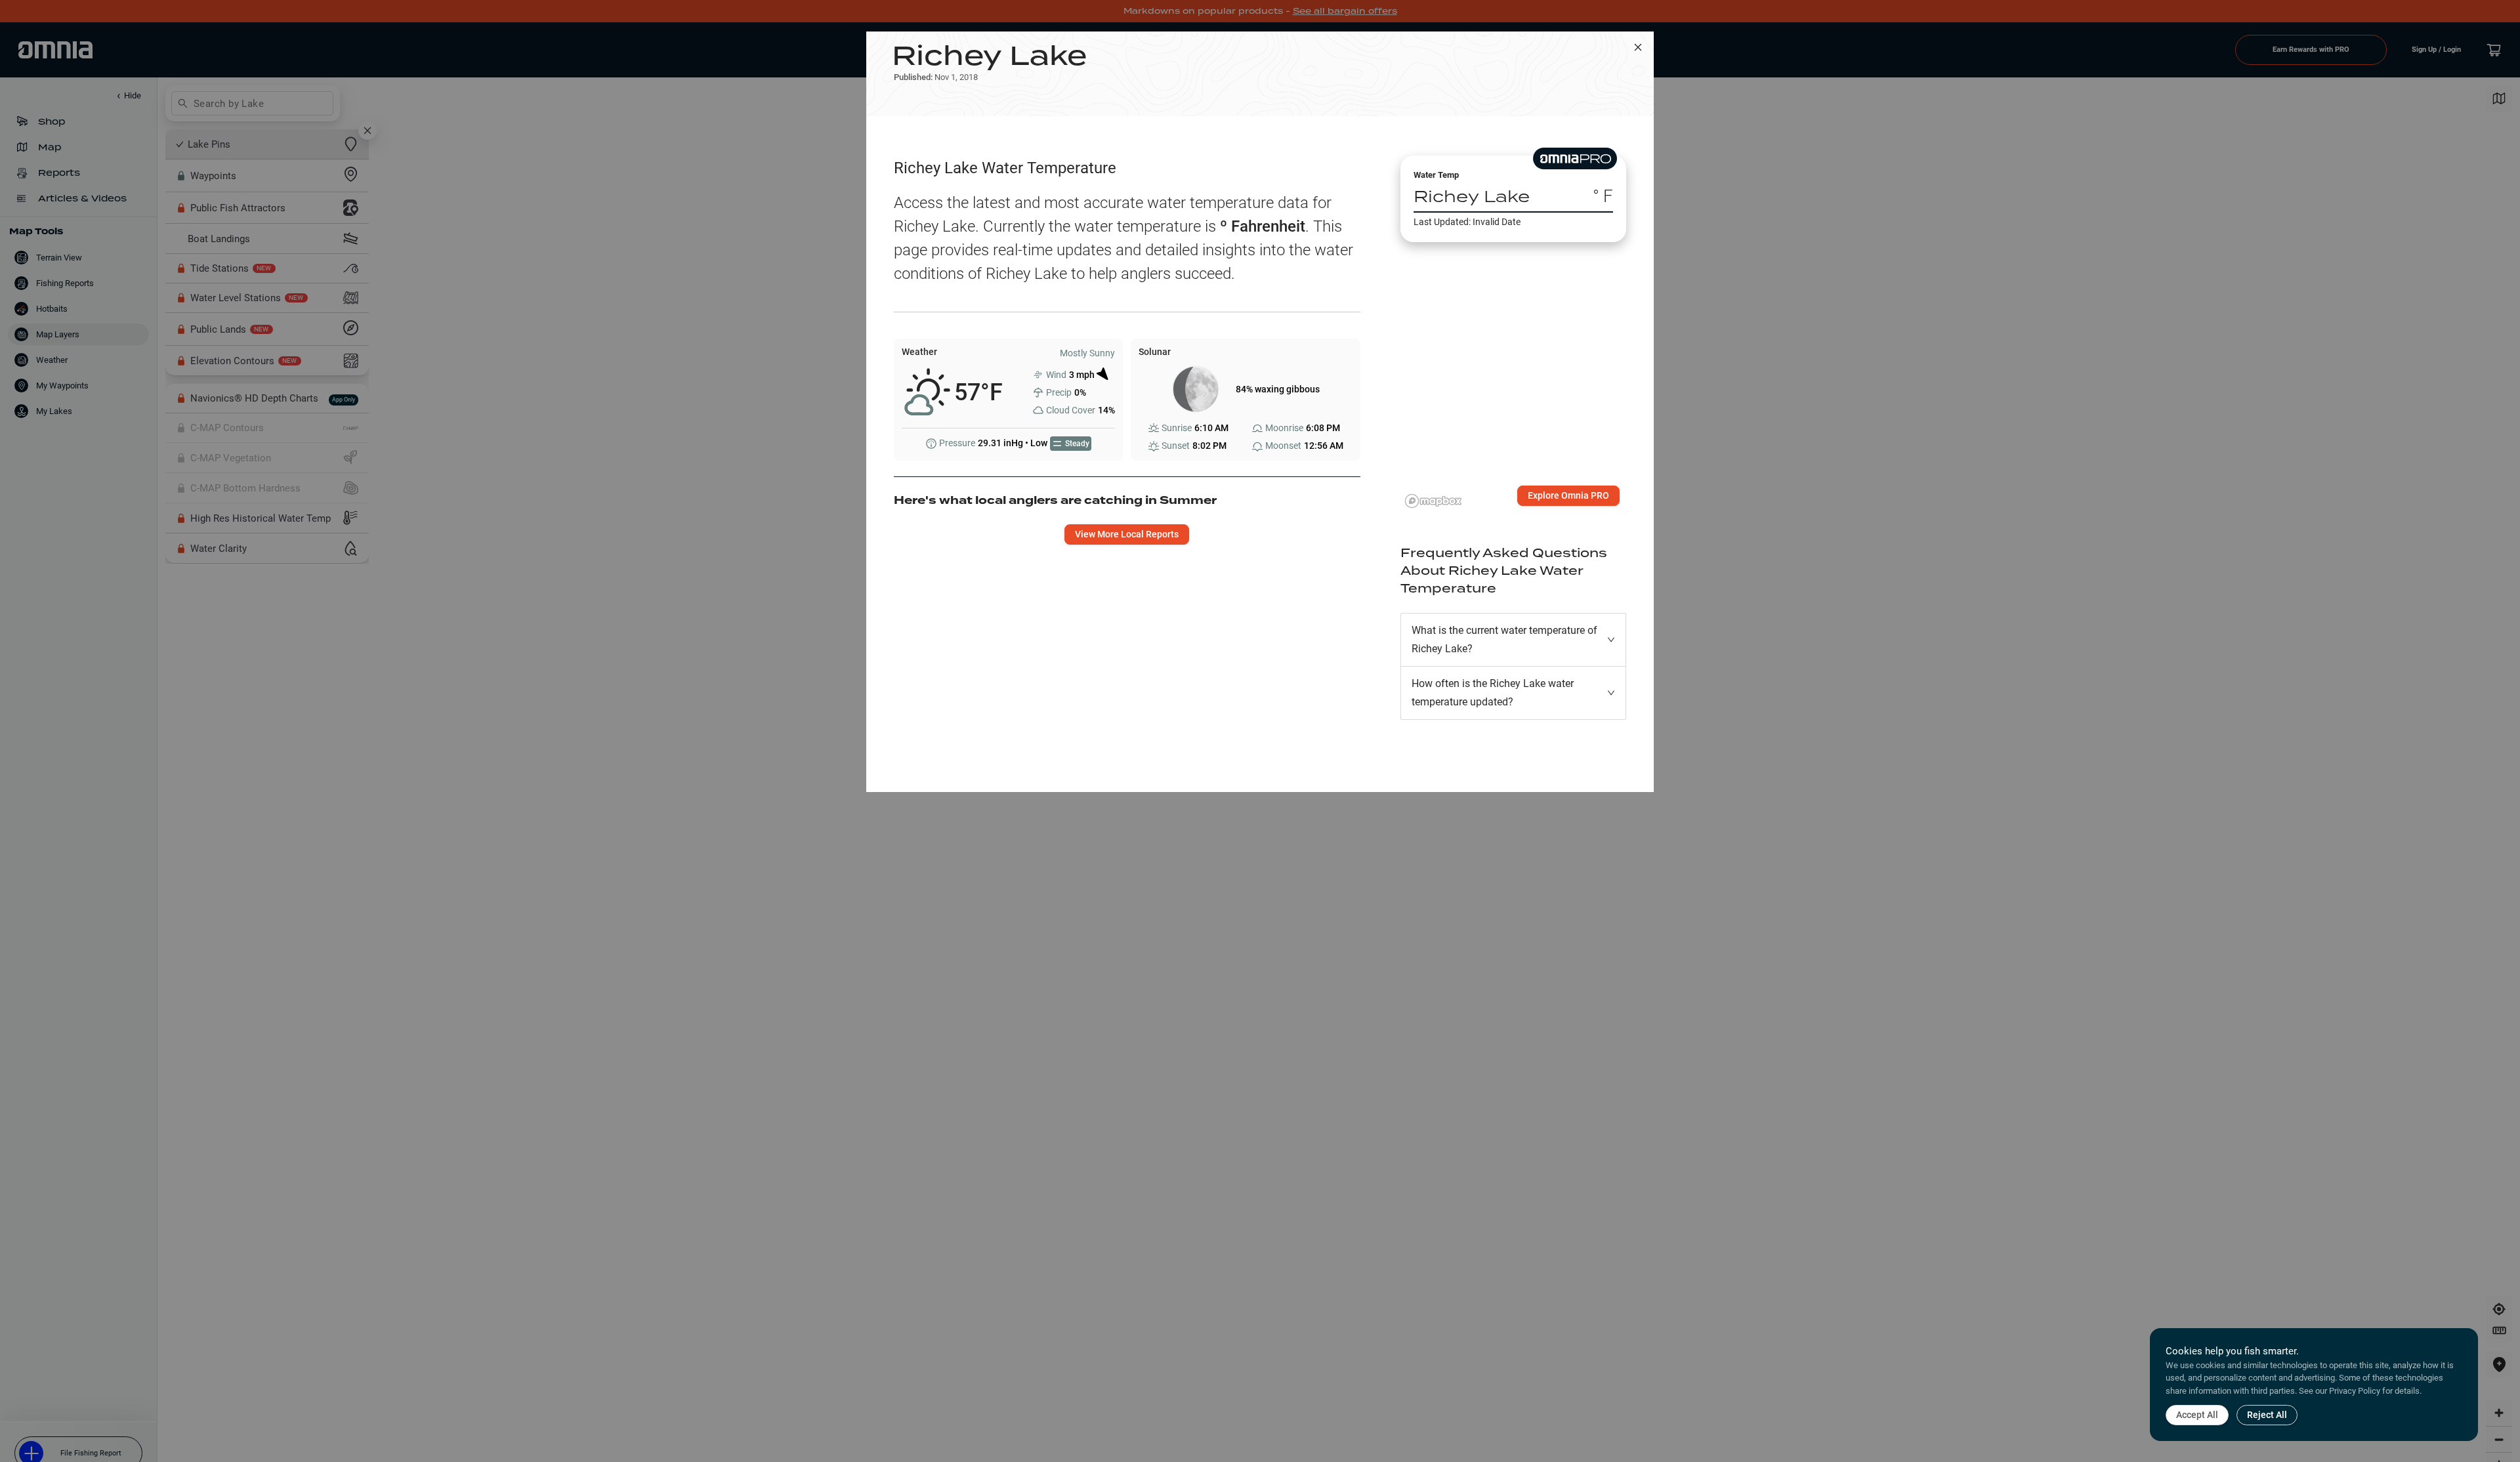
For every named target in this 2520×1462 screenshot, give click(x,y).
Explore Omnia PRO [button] (1568, 495)
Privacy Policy (2355, 1391)
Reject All (2267, 1415)
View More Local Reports (1127, 534)
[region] (1513, 370)
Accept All (2197, 1415)
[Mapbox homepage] (1433, 501)
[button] (1513, 640)
